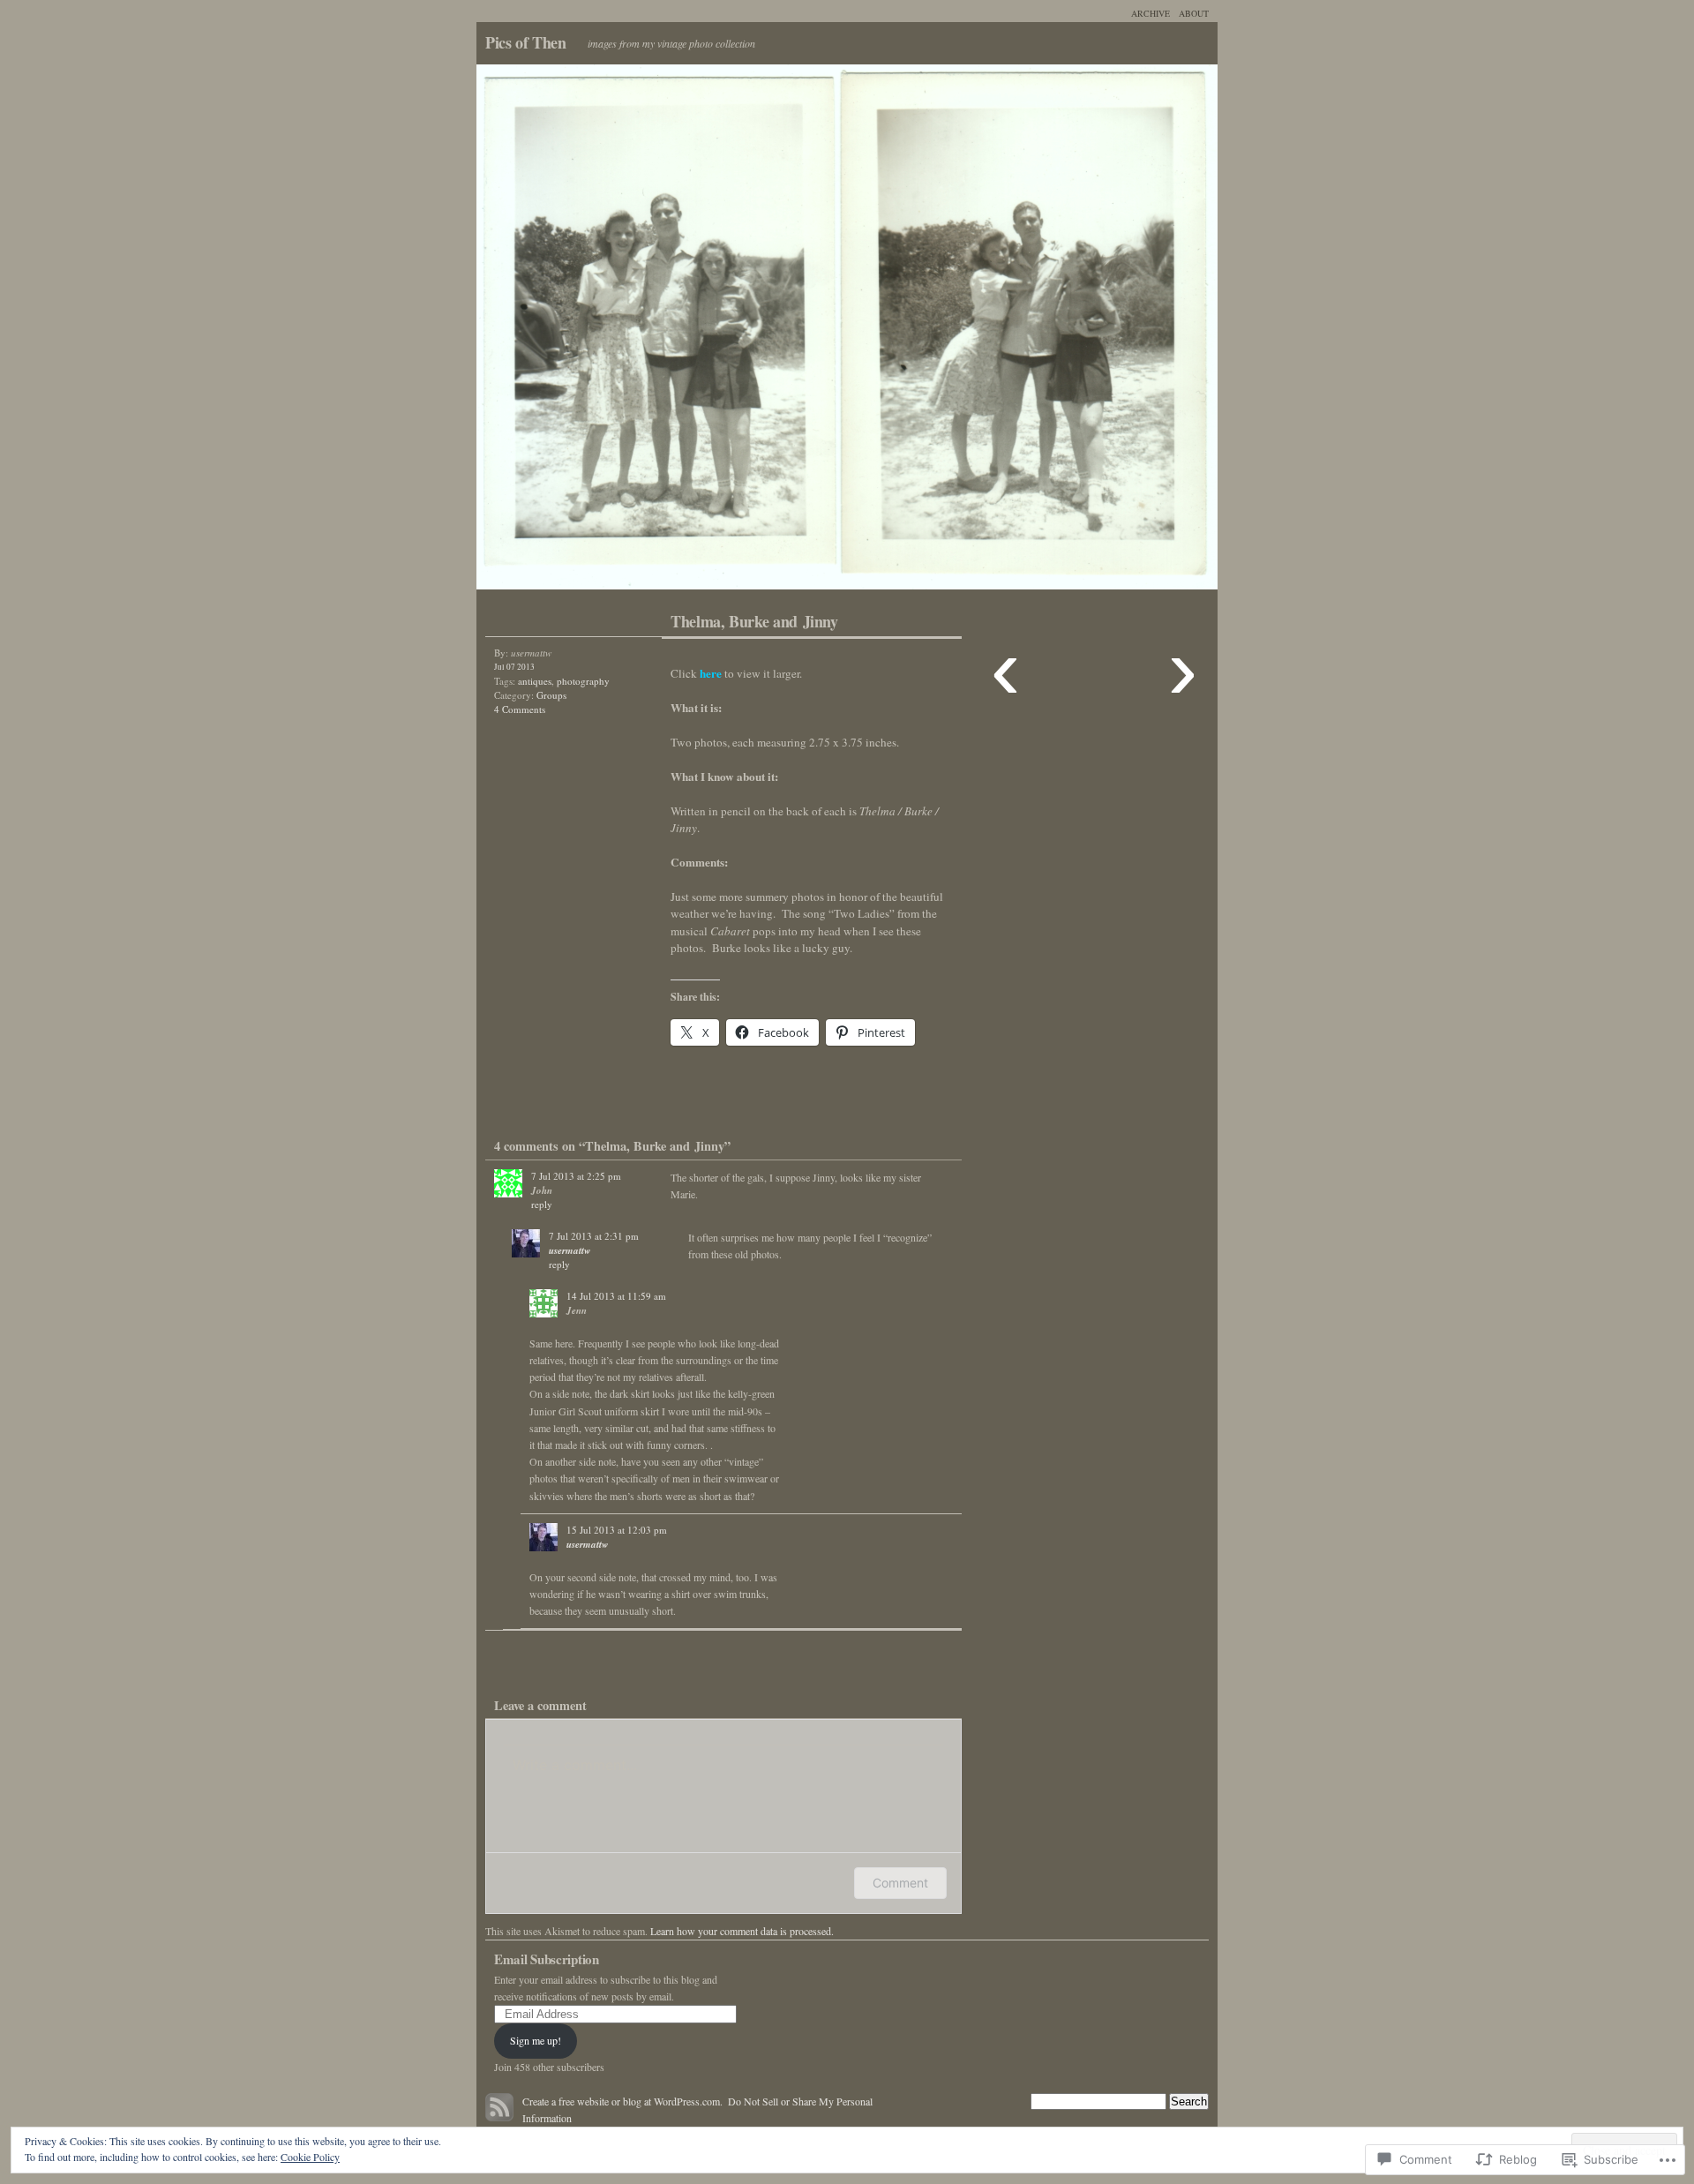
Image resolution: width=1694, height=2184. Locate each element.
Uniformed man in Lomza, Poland (1032, 331)
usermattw (570, 1250)
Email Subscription (547, 1959)
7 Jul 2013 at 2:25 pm (576, 1176)
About (1194, 13)
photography (583, 681)
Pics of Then (526, 42)
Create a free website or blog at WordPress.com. (622, 2101)
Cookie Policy (310, 2157)
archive (1151, 13)
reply (542, 1204)
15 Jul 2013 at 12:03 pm (617, 1530)
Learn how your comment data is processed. (742, 1931)
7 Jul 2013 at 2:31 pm (594, 1236)
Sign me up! (536, 2040)
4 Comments (520, 709)
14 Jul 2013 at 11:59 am (616, 1296)
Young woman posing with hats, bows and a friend (662, 331)
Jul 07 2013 (514, 667)
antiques (535, 681)
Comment (900, 1883)
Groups (551, 695)
